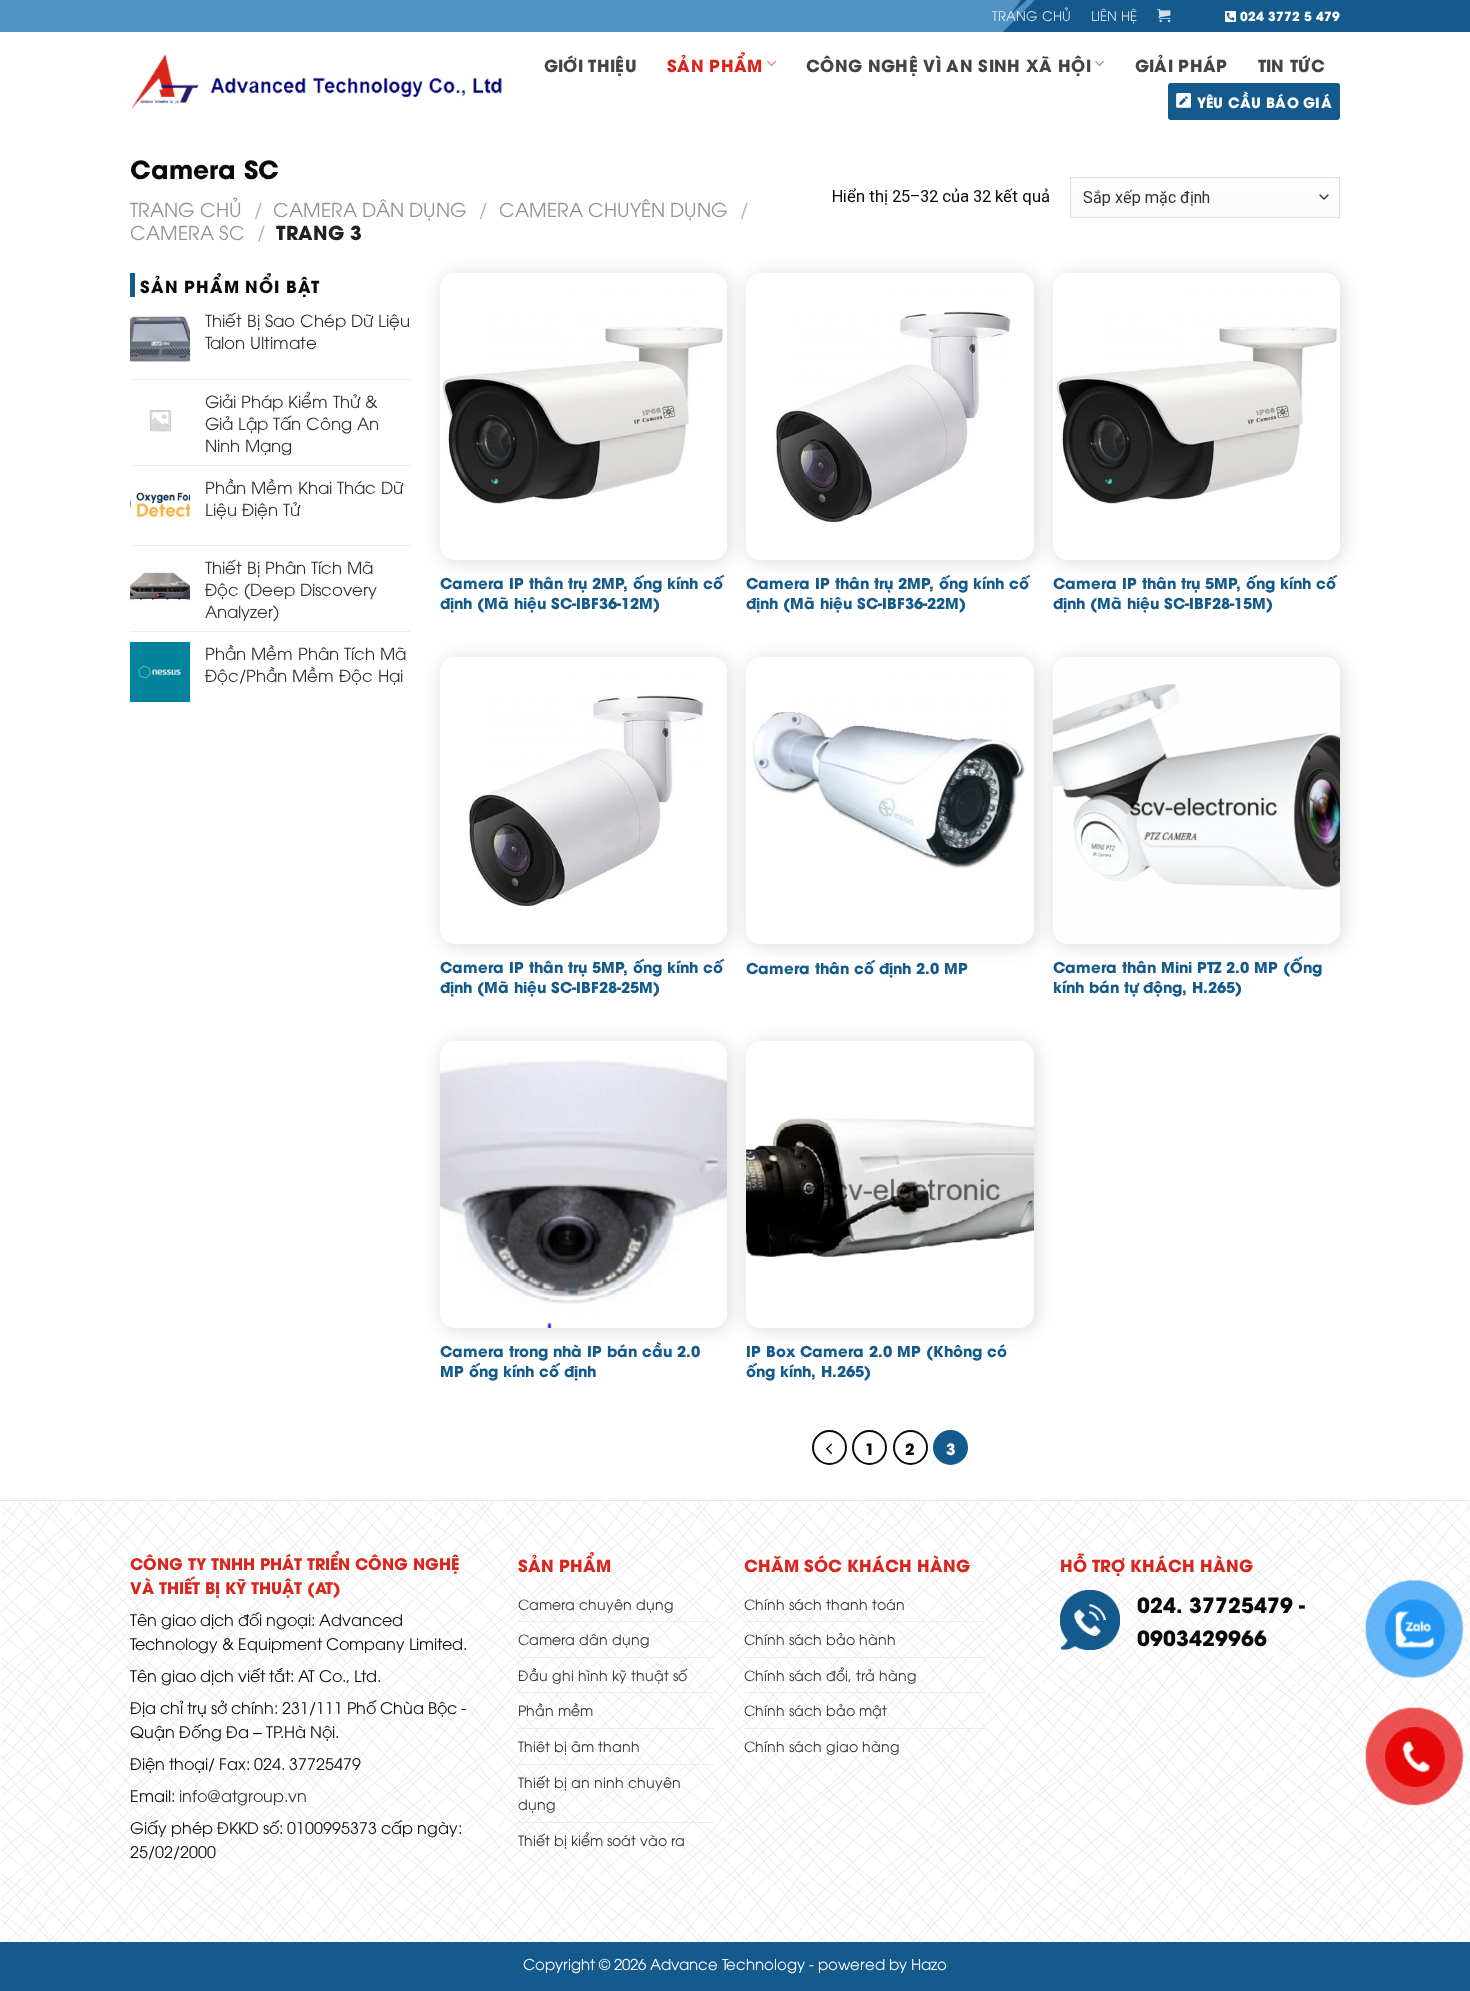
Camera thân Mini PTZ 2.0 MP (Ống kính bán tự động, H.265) (1187, 976)
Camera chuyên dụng (613, 208)
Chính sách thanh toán (824, 1603)
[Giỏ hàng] (1163, 16)
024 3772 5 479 (1288, 15)
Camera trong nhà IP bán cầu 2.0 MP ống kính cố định (570, 1360)
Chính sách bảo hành (820, 1638)
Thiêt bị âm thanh (579, 1745)
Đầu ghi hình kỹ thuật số (602, 1674)
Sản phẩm (715, 64)
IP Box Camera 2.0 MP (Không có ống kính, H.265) (876, 1360)
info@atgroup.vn (243, 1795)
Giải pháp (1181, 64)
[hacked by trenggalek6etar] (320, 82)
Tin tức (1291, 64)
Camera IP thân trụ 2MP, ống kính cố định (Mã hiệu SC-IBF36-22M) (887, 592)
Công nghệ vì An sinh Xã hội (948, 64)
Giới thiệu (590, 64)
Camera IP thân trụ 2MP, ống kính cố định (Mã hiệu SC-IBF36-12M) (581, 592)
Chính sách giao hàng (822, 1745)
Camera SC (187, 231)
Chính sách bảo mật (815, 1709)
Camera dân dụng (370, 208)
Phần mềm (555, 1709)
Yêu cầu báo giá (1264, 101)
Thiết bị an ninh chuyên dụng (599, 1793)
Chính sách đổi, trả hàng (830, 1674)
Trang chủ (1031, 15)
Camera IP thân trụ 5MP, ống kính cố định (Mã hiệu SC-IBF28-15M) (1194, 592)
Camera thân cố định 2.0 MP (857, 967)
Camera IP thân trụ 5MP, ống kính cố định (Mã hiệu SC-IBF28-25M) (581, 976)
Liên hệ (1114, 15)
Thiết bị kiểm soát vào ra (601, 1839)
